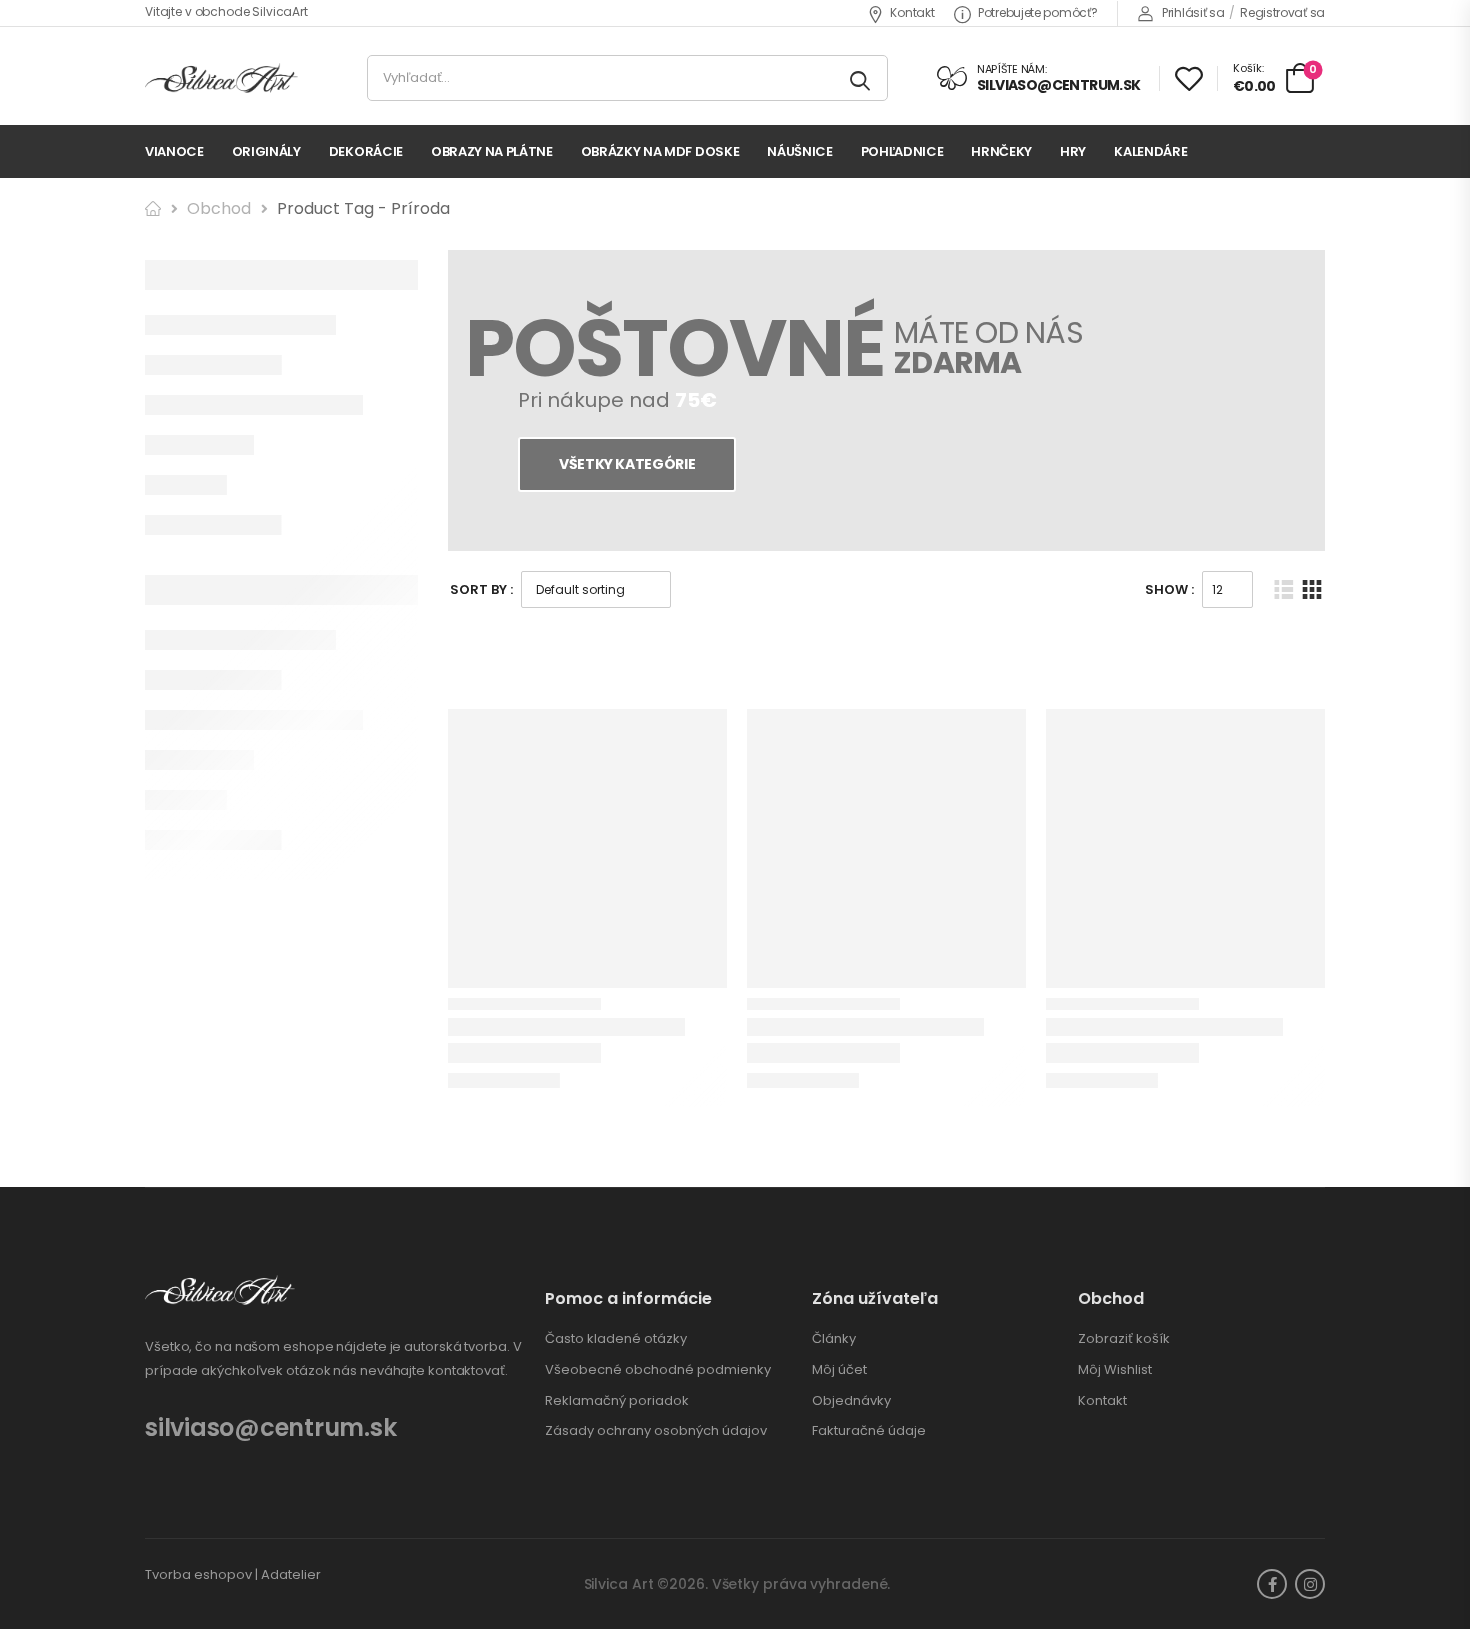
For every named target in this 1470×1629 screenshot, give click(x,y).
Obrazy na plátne (492, 151)
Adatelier (291, 1574)
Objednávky (851, 1401)
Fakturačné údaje (869, 1431)
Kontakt (912, 12)
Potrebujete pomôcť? (1037, 12)
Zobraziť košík (1124, 1339)
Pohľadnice (902, 151)
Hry (1073, 151)
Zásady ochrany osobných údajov (656, 1431)
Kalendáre (1150, 151)
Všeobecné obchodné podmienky (658, 1370)
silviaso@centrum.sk (270, 1427)
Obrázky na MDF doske (660, 151)
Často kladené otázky (616, 1339)
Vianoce (174, 151)
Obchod (219, 208)
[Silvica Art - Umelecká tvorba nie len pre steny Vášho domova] (221, 78)
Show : (1169, 589)
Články (834, 1339)
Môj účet (839, 1370)
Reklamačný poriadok (617, 1401)
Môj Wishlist (1115, 1370)
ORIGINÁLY (266, 151)
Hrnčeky (1001, 151)
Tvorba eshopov (198, 1574)
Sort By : (481, 589)
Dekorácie (366, 151)
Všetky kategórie (626, 464)
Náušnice (799, 151)
